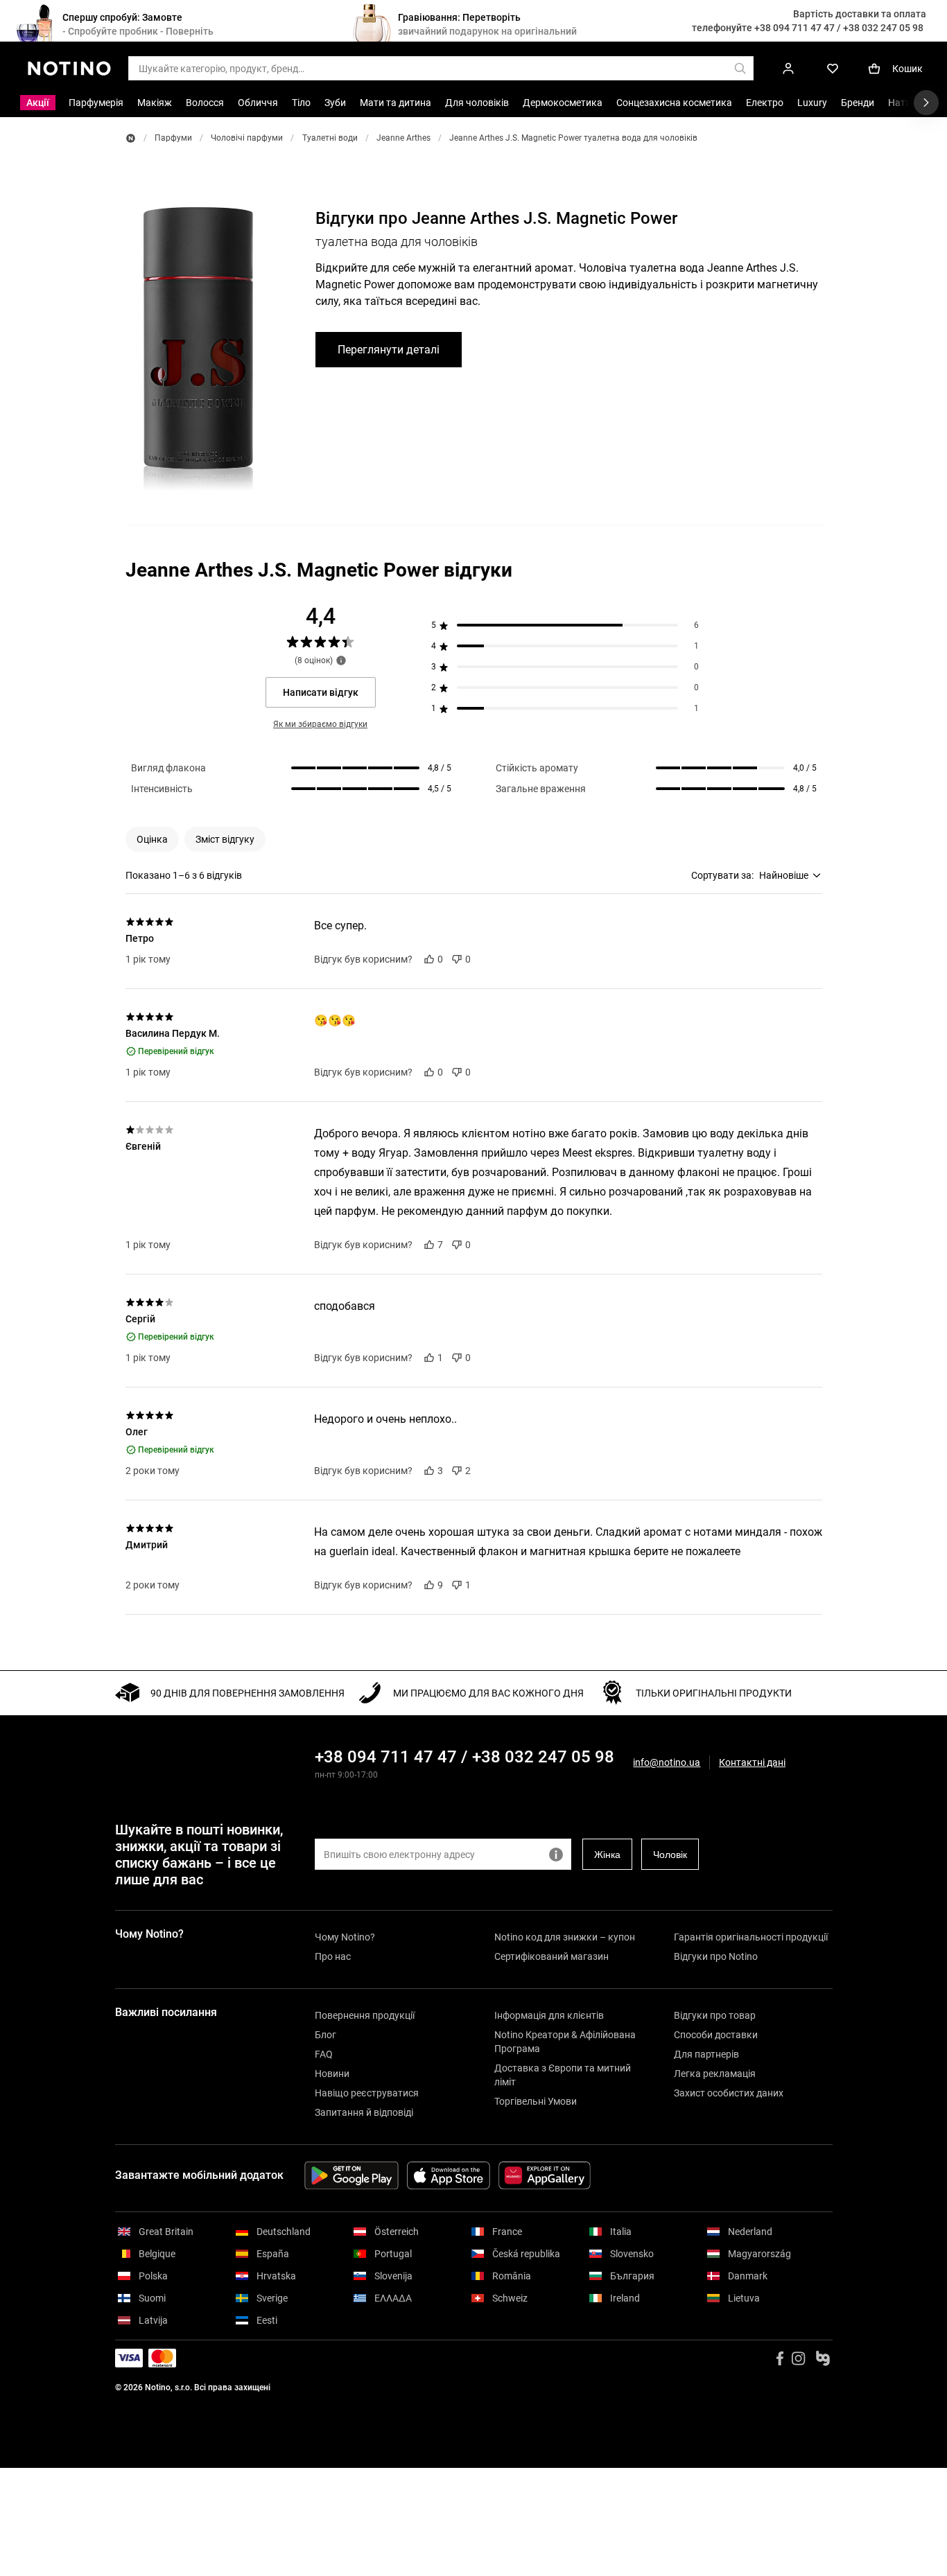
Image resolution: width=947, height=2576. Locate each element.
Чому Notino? (345, 1937)
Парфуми (173, 138)
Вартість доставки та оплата (860, 14)
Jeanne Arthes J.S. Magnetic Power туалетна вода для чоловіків (573, 138)
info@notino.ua (667, 1762)
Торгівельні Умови (536, 2101)
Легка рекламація (715, 2074)
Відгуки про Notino (716, 1956)
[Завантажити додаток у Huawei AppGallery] (545, 2175)
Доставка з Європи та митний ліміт (563, 2075)
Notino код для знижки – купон (565, 1937)
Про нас (333, 1956)
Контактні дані (752, 1763)
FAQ (324, 2054)
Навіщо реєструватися (367, 2093)
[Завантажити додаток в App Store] (449, 2175)
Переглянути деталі (389, 350)
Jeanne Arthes (403, 138)
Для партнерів (706, 2054)
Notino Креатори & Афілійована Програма (565, 2042)
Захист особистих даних (729, 2093)
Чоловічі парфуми (247, 138)
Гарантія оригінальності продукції (751, 1937)
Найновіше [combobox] (784, 875)
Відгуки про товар (715, 2015)
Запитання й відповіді (364, 2112)
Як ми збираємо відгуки (320, 724)
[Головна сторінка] (131, 138)
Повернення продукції (365, 2015)
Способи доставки (716, 2035)
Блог (325, 2035)
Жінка (607, 1855)
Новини (332, 2074)
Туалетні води (330, 138)
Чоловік (670, 1855)
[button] (152, 839)
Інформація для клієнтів (549, 2015)
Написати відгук (321, 692)
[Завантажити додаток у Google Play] (351, 2175)
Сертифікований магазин (551, 1956)
